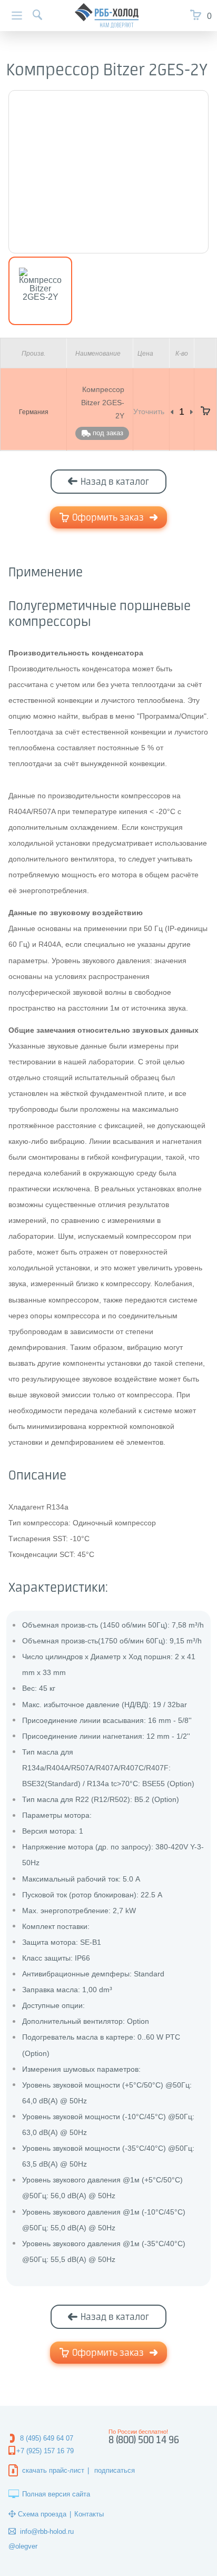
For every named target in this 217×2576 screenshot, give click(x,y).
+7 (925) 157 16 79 (45, 2451)
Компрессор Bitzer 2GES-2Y (103, 403)
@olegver (23, 2546)
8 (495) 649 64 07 (47, 2438)
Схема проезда (42, 2514)
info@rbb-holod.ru (47, 2531)
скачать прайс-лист (53, 2470)
